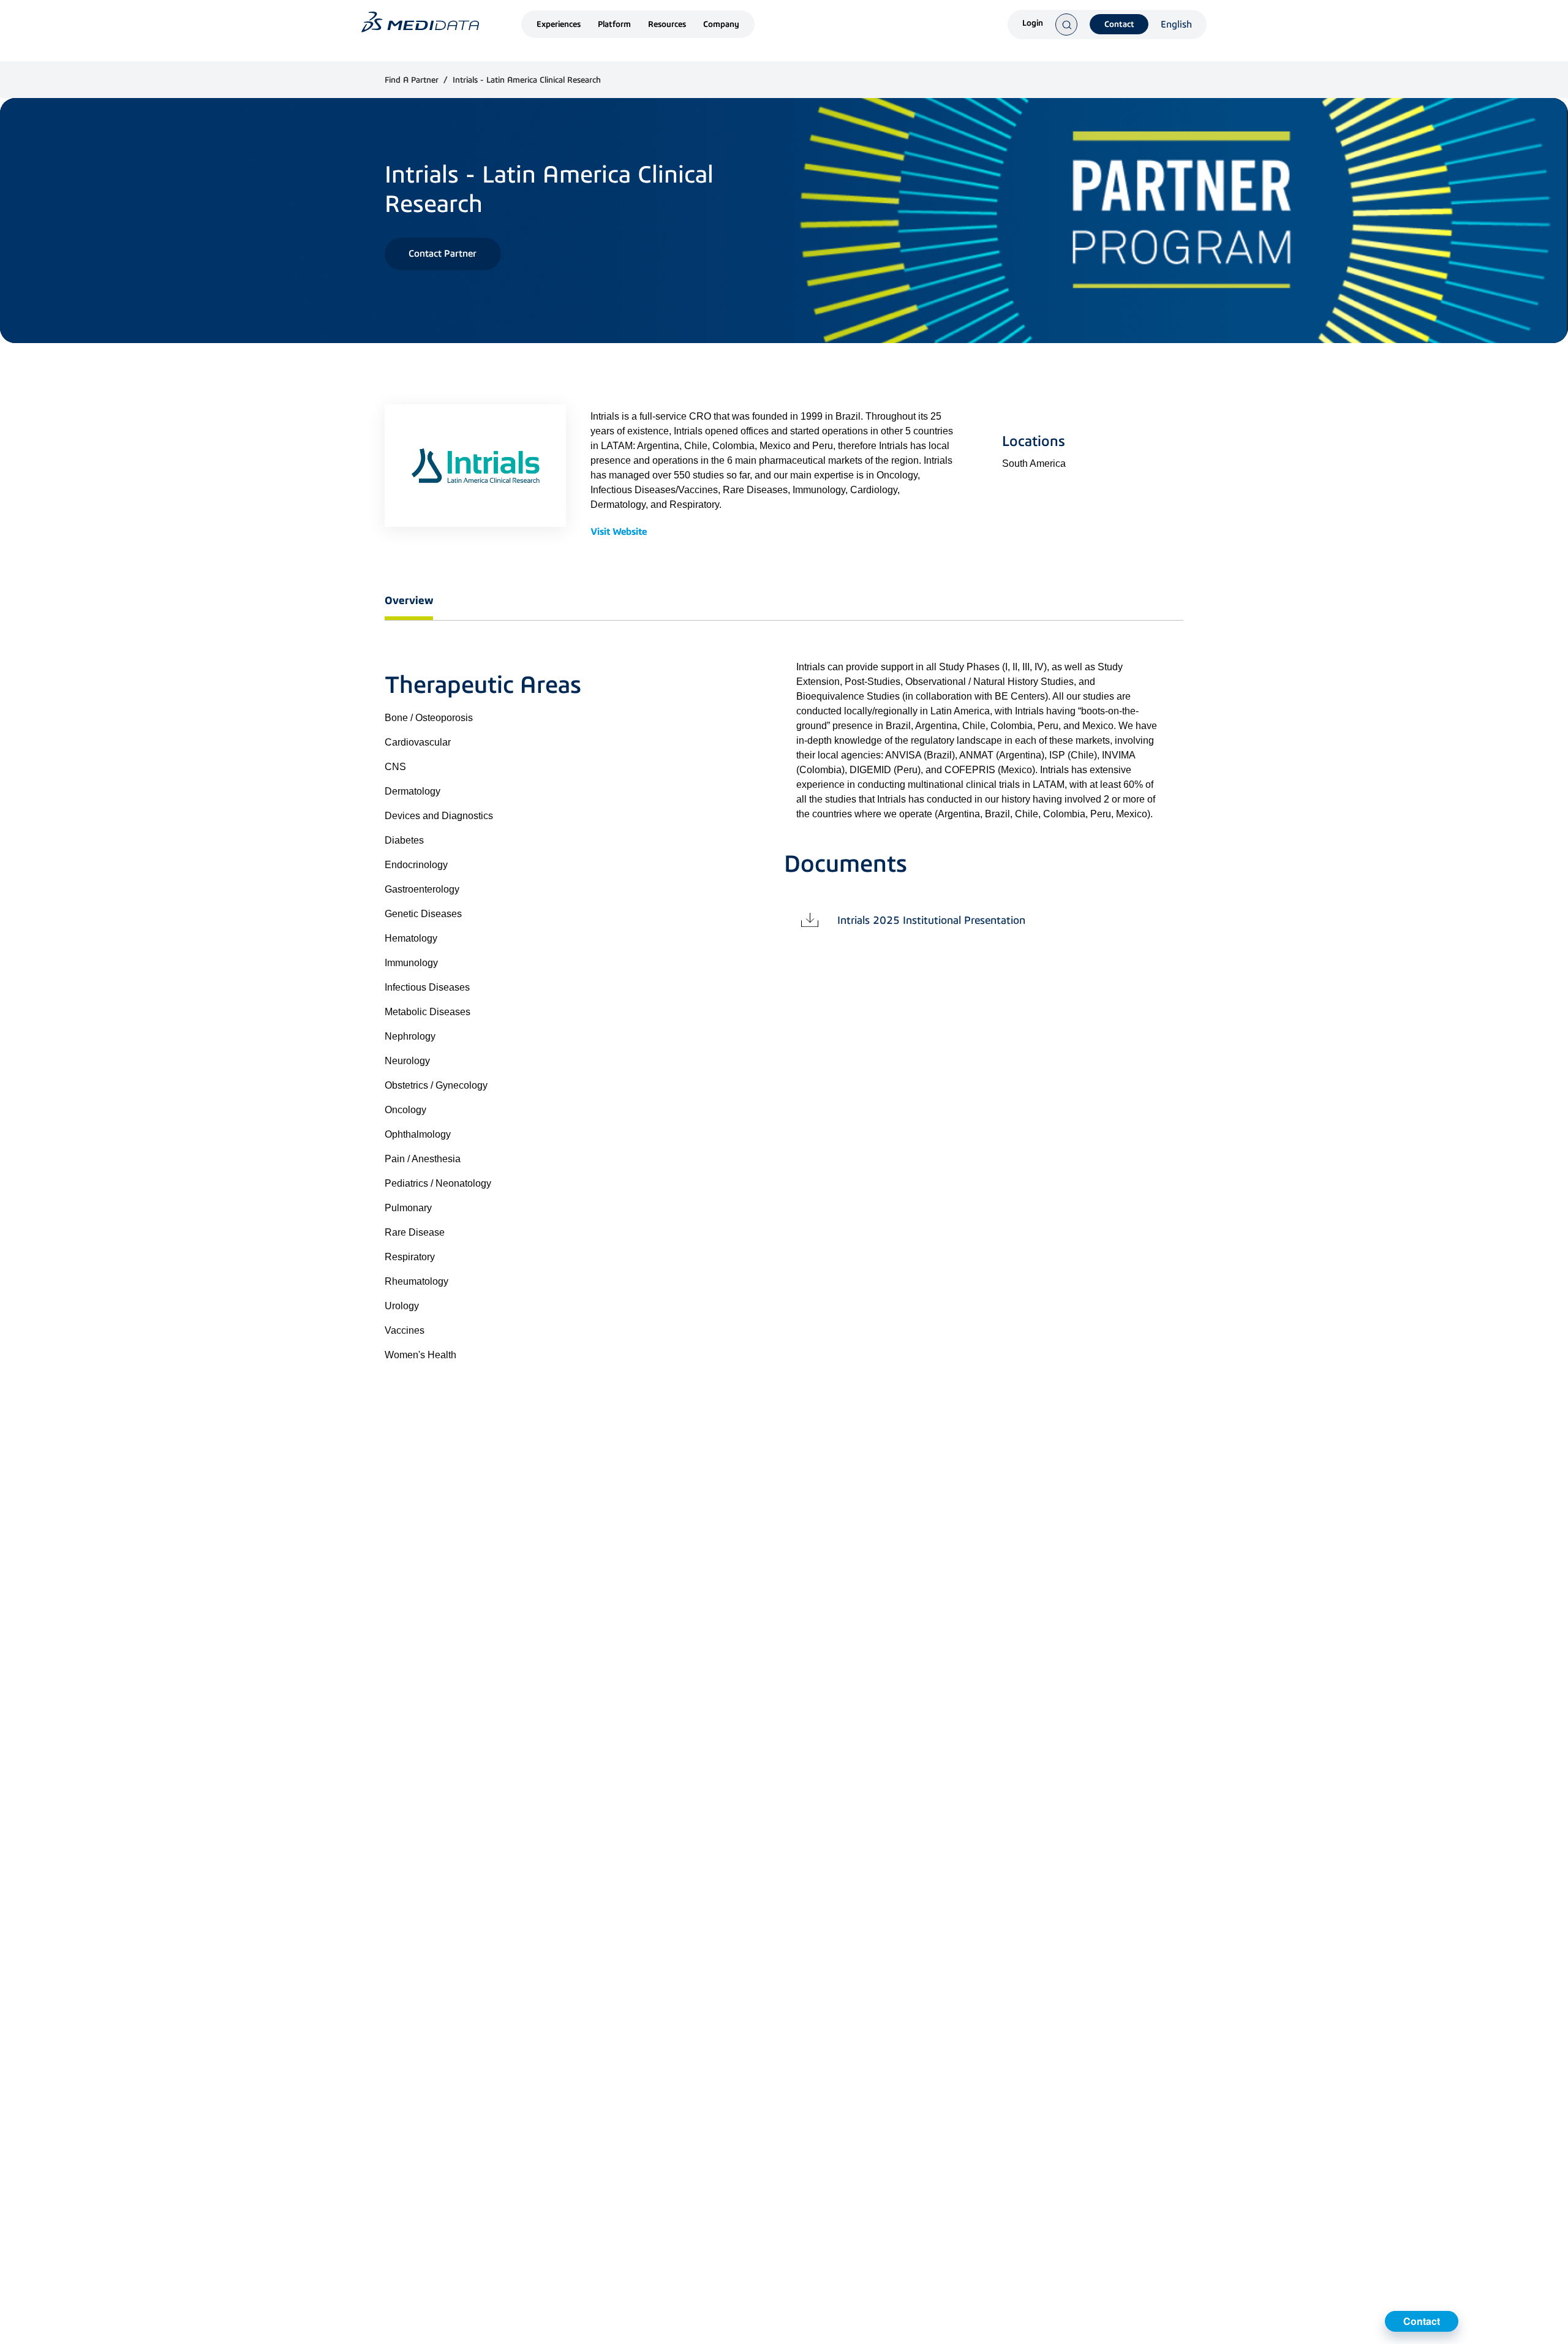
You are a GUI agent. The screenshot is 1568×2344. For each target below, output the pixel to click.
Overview (409, 600)
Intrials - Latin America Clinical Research (527, 80)
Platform (614, 24)
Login (1033, 24)
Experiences (559, 24)
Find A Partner (413, 80)
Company (721, 24)
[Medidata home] (420, 22)
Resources (667, 24)
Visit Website (619, 532)
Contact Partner (443, 253)
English (1176, 25)
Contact (1119, 24)
